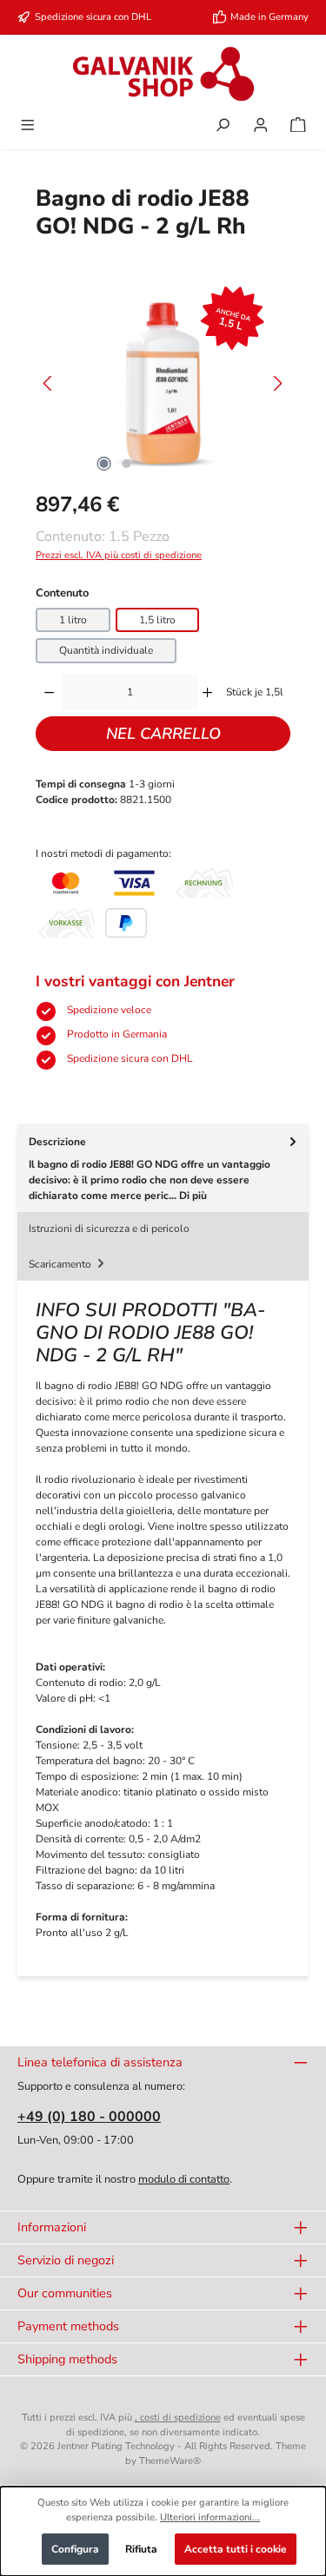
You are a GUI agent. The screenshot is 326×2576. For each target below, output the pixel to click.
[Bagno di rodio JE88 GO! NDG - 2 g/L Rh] (163, 383)
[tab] (163, 1167)
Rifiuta (141, 2549)
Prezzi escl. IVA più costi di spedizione (119, 555)
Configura (75, 2549)
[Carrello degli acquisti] (298, 127)
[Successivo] (277, 383)
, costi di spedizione (178, 2418)
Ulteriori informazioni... (210, 2517)
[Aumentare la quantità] (207, 692)
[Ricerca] (223, 127)
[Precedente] (49, 383)
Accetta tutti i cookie (236, 2549)
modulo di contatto (184, 2179)
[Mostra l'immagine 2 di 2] (127, 464)
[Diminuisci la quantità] (49, 692)
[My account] (261, 127)
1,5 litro (157, 620)
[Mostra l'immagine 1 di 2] (104, 464)
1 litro (73, 620)
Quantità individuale (106, 650)
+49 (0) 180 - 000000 (89, 2117)
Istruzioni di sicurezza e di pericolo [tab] (109, 1229)
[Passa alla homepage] (163, 74)
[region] (163, 383)
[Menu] (28, 127)
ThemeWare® (170, 2461)
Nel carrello (163, 734)
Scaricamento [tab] (61, 1264)
